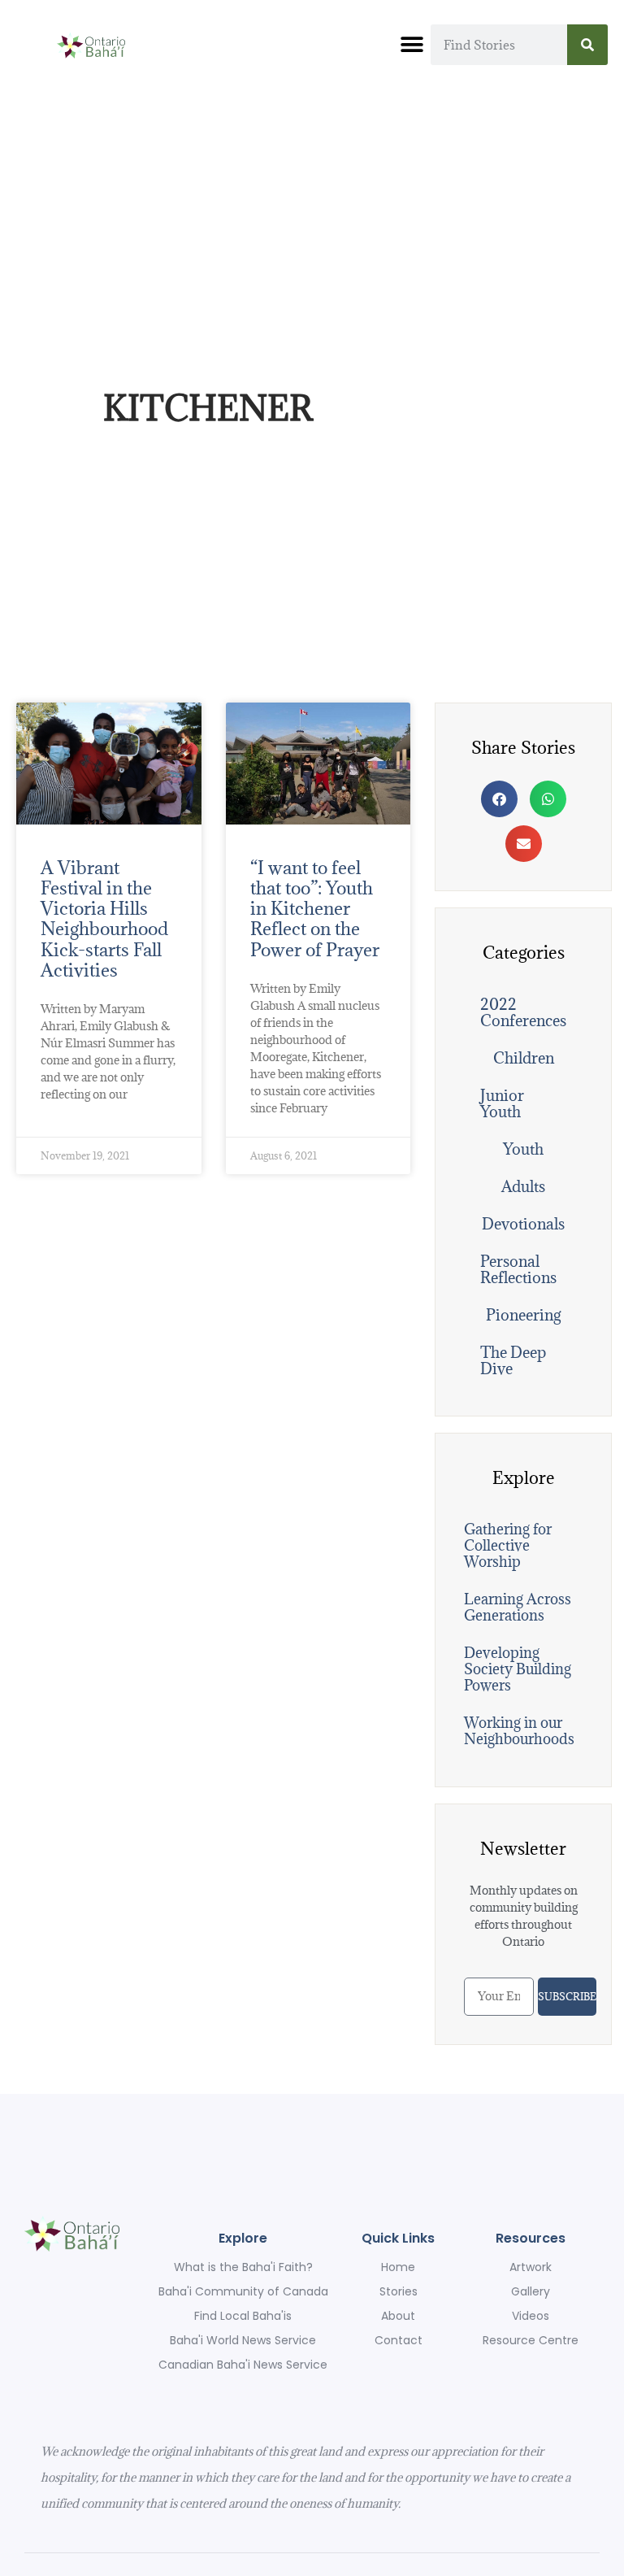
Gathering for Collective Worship (508, 1545)
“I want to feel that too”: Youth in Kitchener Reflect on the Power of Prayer (315, 908)
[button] (412, 45)
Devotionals (523, 1224)
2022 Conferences (523, 1012)
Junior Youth (502, 1103)
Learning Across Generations (518, 1607)
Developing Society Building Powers (518, 1669)
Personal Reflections (518, 1269)
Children (524, 1058)
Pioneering (523, 1315)
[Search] (587, 45)
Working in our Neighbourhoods (519, 1731)
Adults (523, 1186)
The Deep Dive (513, 1360)
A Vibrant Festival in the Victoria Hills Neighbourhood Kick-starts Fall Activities (104, 918)
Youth (523, 1149)
